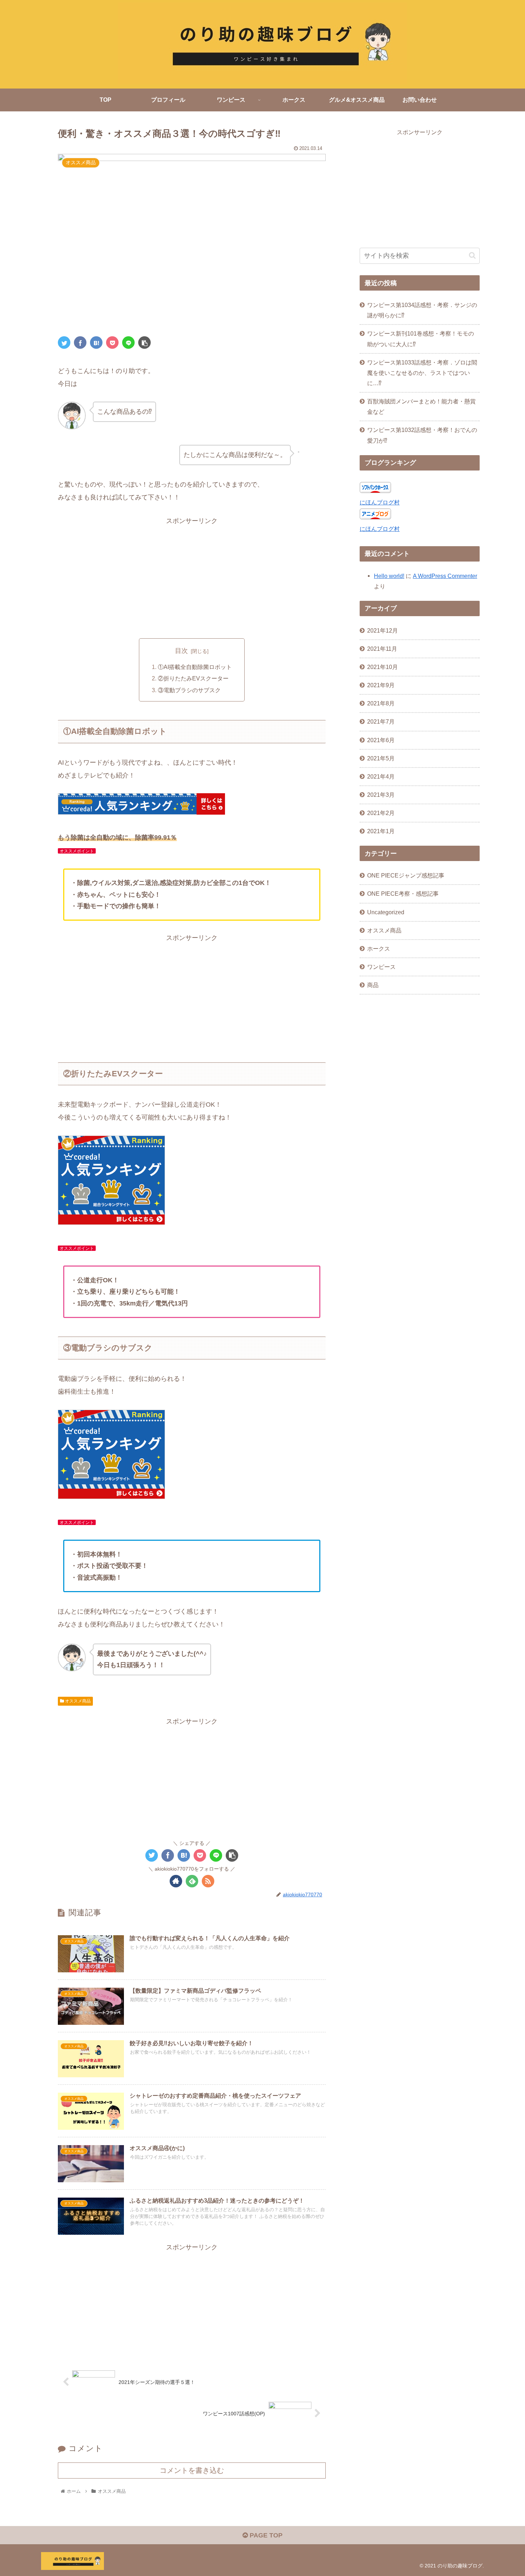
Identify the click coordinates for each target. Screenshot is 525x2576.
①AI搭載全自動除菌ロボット (195, 667)
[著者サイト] (176, 1881)
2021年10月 (382, 667)
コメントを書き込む (192, 2470)
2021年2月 (381, 813)
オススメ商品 (77, 1701)
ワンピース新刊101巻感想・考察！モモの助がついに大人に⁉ (421, 339)
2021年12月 (382, 630)
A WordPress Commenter (445, 576)
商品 (373, 985)
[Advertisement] (192, 577)
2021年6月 (381, 740)
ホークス (379, 949)
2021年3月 (381, 795)
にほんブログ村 (380, 502)
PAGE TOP (265, 2535)
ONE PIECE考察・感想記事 (403, 894)
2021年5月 (381, 758)
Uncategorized (386, 912)
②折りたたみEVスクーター (193, 678)
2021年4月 (381, 776)
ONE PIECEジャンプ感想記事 (406, 875)
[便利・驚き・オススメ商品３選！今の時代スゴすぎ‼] (96, 343)
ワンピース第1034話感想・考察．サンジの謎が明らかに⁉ (422, 310)
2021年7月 (381, 722)
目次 (181, 651)
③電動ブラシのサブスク (189, 690)
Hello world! (389, 576)
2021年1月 (381, 831)
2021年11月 (382, 649)
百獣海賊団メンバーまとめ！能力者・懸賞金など (421, 406)
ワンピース (381, 967)
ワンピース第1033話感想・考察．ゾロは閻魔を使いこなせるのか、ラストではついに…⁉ (422, 373)
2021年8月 (381, 703)
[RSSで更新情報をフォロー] (208, 1881)
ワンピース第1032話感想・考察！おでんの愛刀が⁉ (422, 435)
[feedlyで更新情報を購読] (192, 1881)
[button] (472, 255)
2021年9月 (381, 685)
